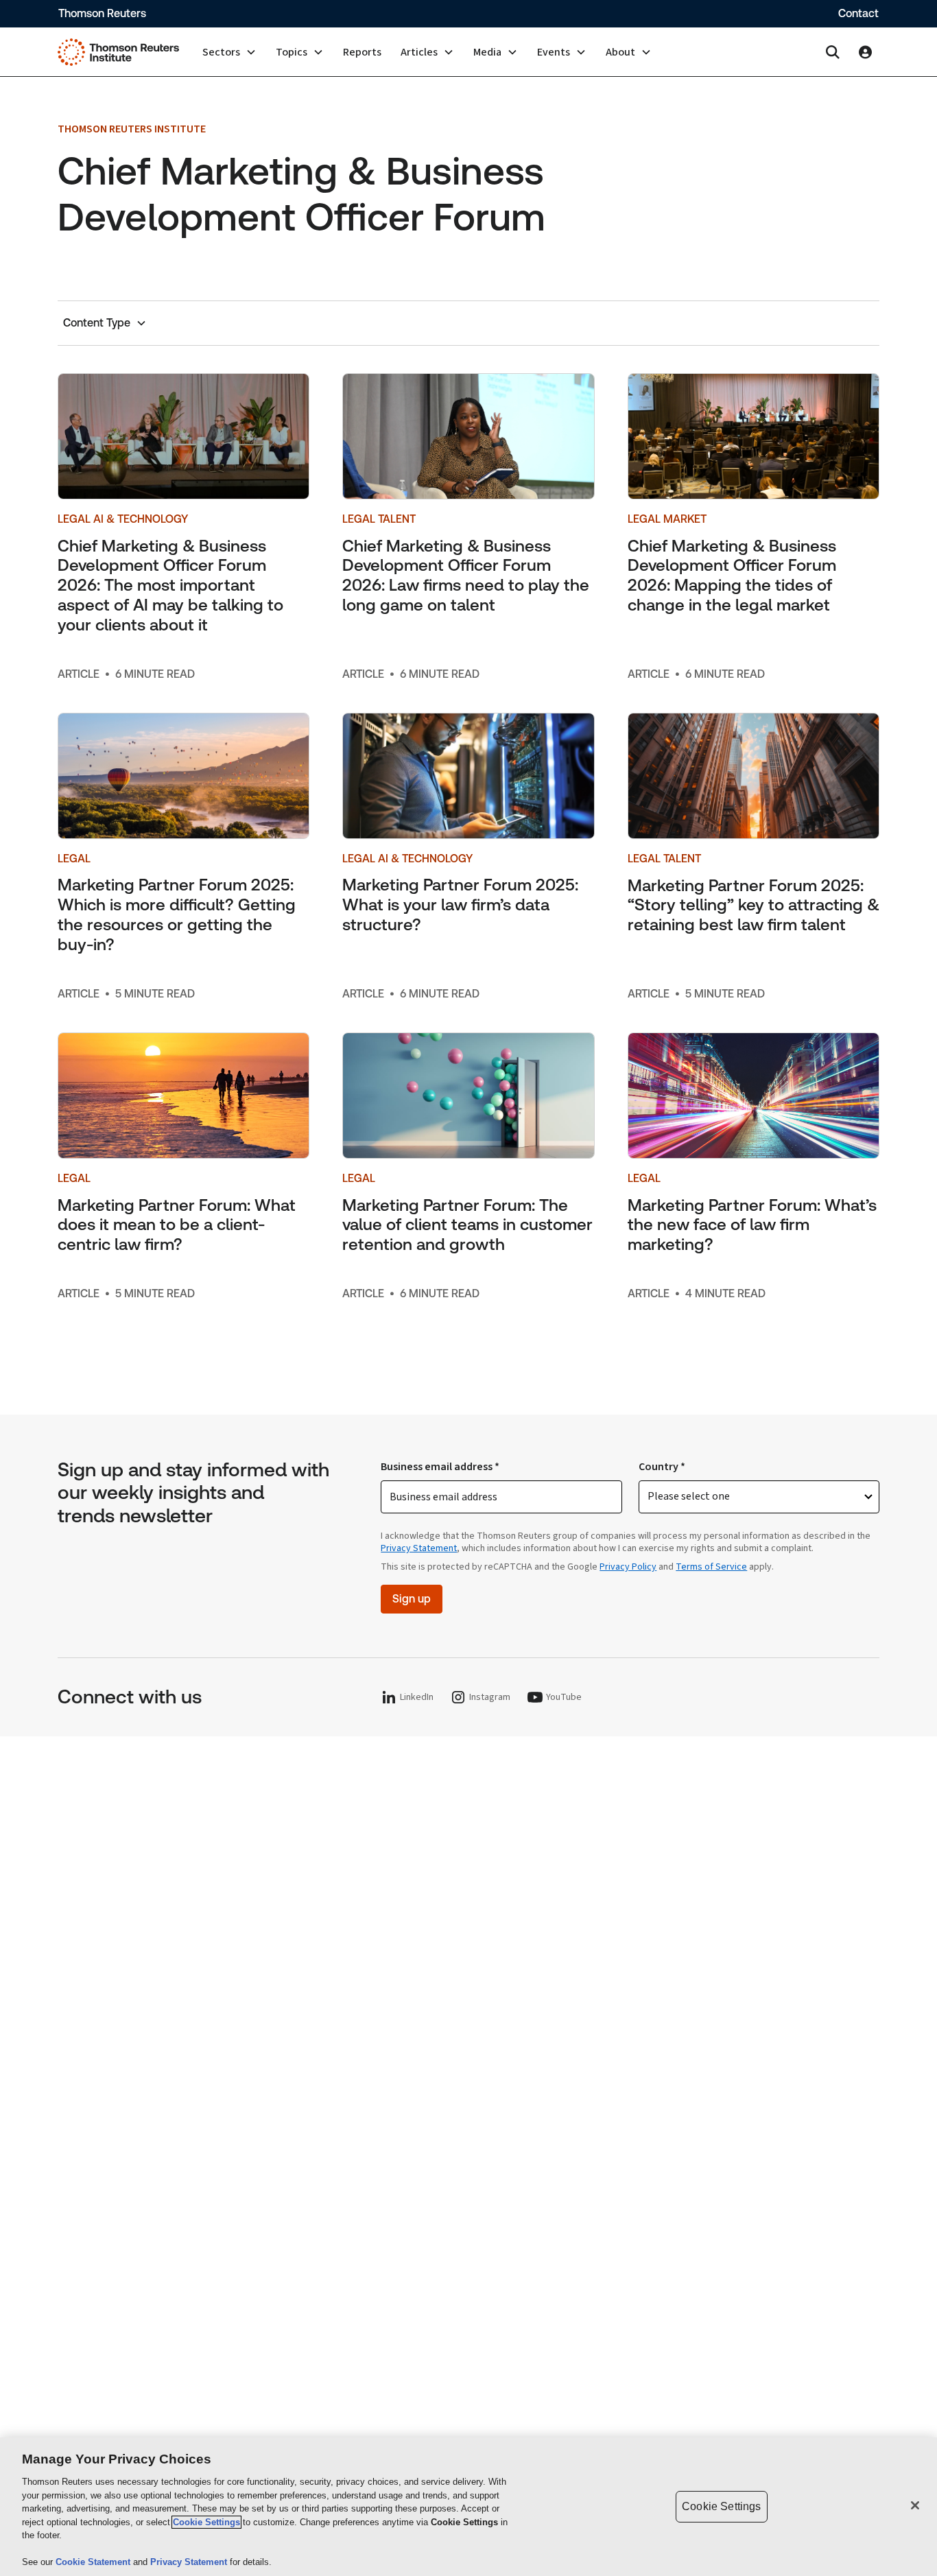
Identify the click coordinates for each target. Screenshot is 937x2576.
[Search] (833, 52)
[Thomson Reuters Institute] (118, 52)
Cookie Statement (94, 2562)
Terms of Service (711, 1567)
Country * (662, 1467)
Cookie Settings (206, 2522)
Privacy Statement (419, 1548)
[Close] (915, 2505)
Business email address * (440, 1467)
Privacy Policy (628, 1567)
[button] (229, 52)
